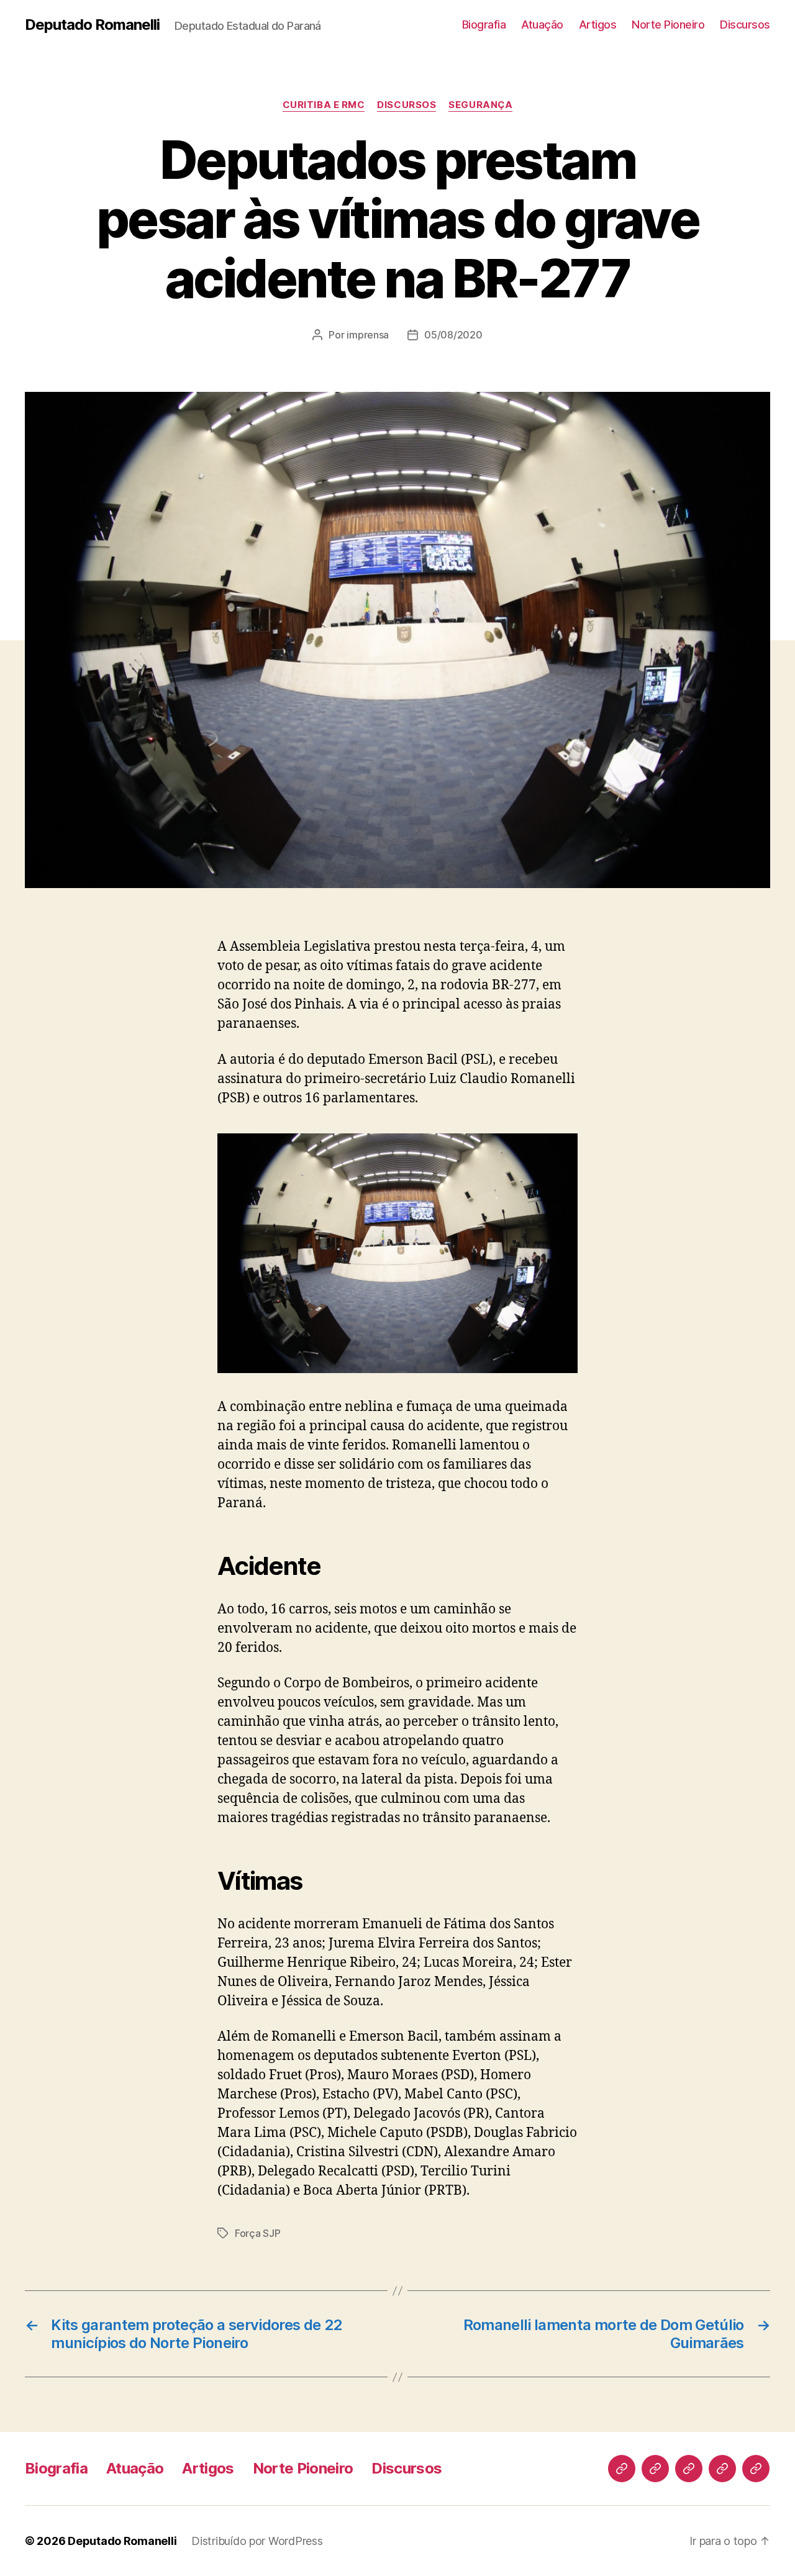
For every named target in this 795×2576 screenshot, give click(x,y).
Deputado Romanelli (92, 25)
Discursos (745, 25)
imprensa (368, 335)
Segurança (480, 105)
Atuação (542, 25)
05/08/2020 (453, 335)
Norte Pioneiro (668, 25)
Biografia (484, 25)
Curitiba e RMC (324, 105)
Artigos (598, 25)
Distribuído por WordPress (257, 2541)
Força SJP (258, 2233)
